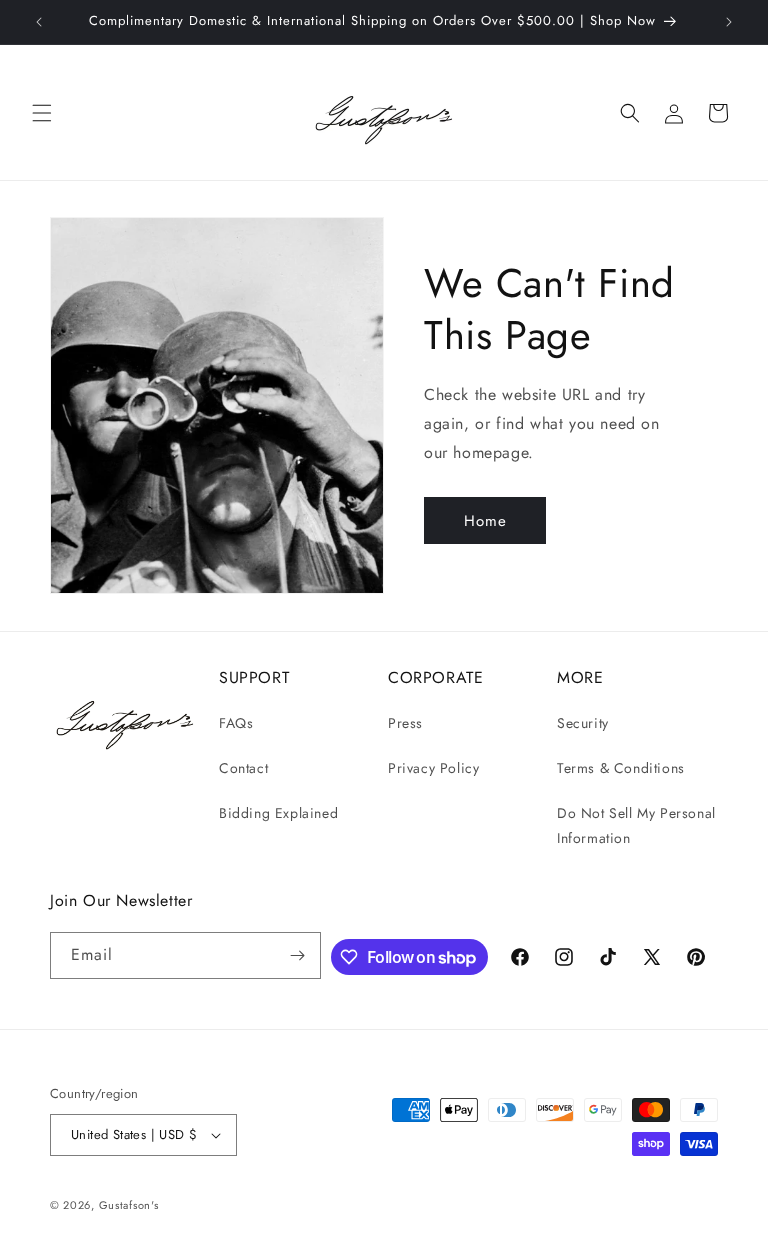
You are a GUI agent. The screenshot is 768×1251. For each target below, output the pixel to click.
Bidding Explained (278, 813)
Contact (243, 768)
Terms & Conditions (621, 768)
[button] (42, 113)
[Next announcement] (729, 22)
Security (583, 723)
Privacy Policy (433, 768)
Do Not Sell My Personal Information (636, 825)
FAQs (236, 723)
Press (405, 723)
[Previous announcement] (39, 22)
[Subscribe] (298, 955)
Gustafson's (129, 1205)
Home (485, 521)
